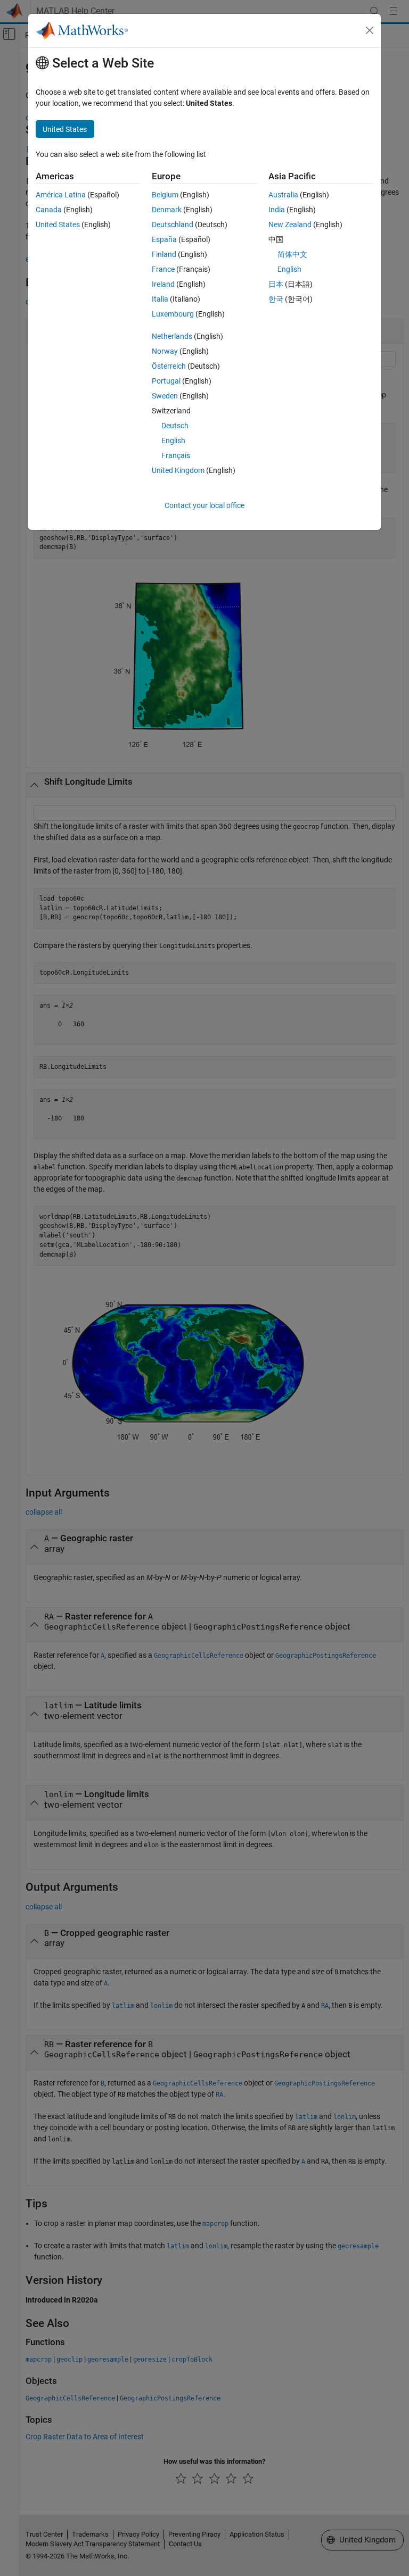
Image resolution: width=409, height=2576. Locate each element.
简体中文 (292, 254)
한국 (276, 299)
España (164, 239)
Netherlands (172, 336)
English (173, 441)
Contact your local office (204, 505)
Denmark (167, 210)
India (277, 210)
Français (176, 455)
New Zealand (290, 225)
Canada (49, 210)
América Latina (61, 195)
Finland (164, 254)
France (163, 269)
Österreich (169, 366)
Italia (160, 299)
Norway (165, 351)
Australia (283, 195)
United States (58, 225)
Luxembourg (173, 314)
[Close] (370, 30)
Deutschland (173, 225)
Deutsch (175, 426)
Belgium (165, 195)
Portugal (166, 381)
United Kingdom (178, 470)
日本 (276, 284)
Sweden (165, 396)
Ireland (163, 284)
